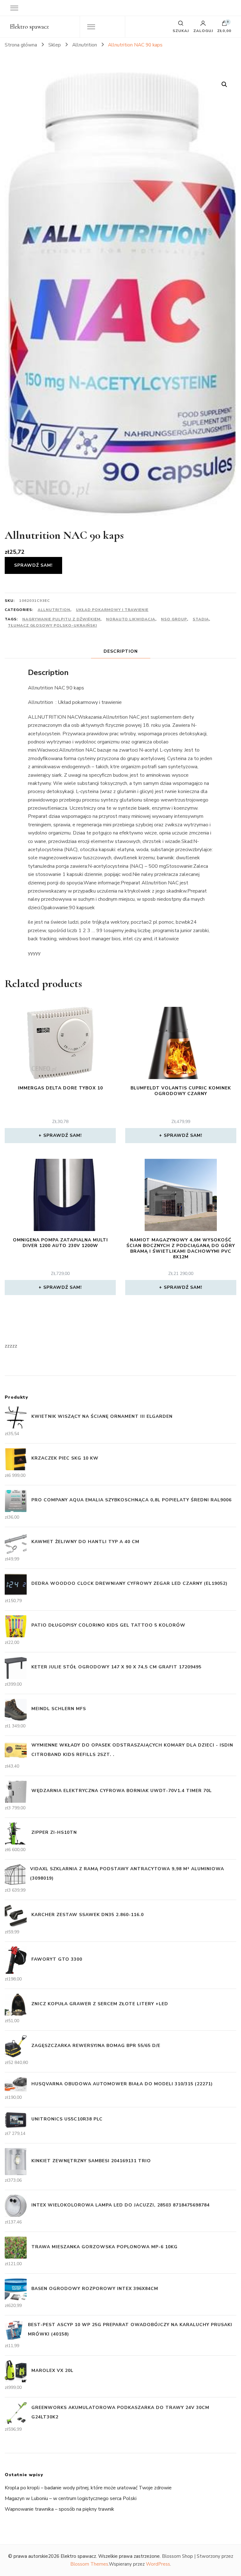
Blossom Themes (89, 2564)
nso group (174, 619)
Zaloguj (203, 30)
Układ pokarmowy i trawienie (112, 610)
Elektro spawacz (29, 27)
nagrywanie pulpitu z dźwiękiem (61, 619)
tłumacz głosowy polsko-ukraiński (52, 625)
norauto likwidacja (131, 619)
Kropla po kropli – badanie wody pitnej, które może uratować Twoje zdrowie (88, 2488)
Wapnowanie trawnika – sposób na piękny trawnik (59, 2509)
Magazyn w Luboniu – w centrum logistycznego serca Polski (71, 2498)
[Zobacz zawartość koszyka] (224, 25)
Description (121, 651)
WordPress (158, 2564)
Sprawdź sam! (33, 565)
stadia (201, 619)
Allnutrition (54, 610)
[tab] (121, 651)
